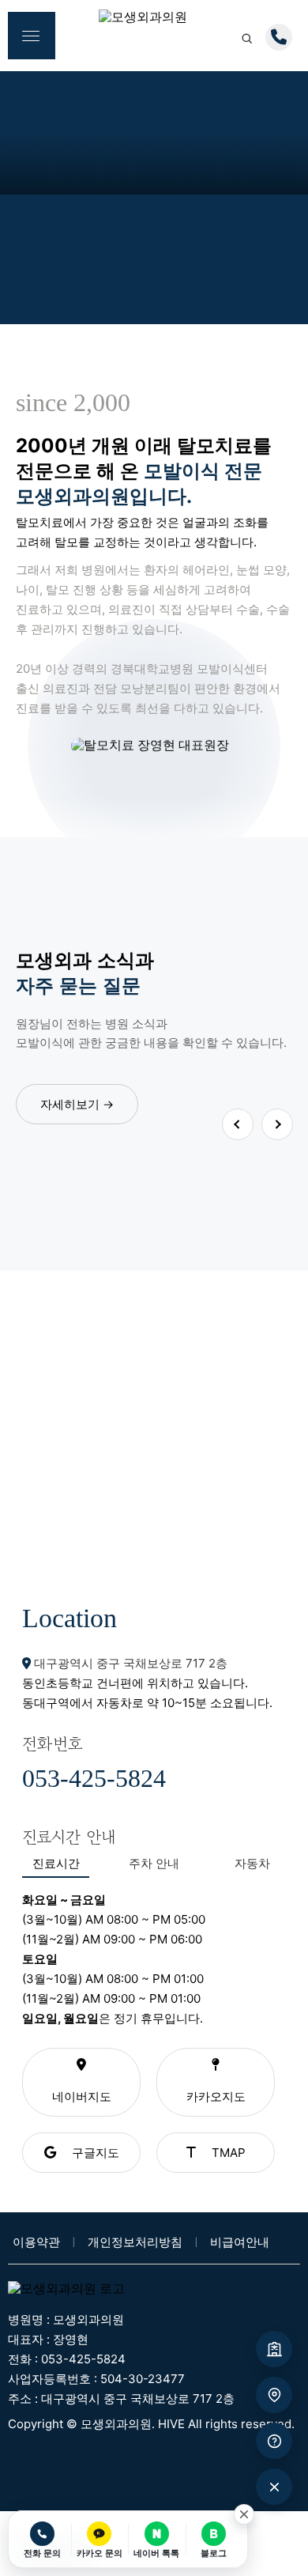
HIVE (171, 2424)
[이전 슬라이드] (238, 1124)
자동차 (252, 1863)
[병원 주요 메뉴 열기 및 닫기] (274, 2487)
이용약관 (38, 2242)
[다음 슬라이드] (277, 1124)
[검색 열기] (246, 38)
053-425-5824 (94, 1778)
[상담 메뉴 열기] (279, 37)
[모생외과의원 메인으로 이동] (154, 22)
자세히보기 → (77, 1104)
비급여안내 (240, 2242)
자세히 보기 (154, 1454)
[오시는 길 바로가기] (274, 2395)
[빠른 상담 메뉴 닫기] (244, 2514)
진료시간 (56, 1863)
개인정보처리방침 (137, 2242)
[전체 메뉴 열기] (32, 36)
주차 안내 (154, 1863)
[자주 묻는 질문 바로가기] (274, 2441)
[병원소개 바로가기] (274, 2349)
